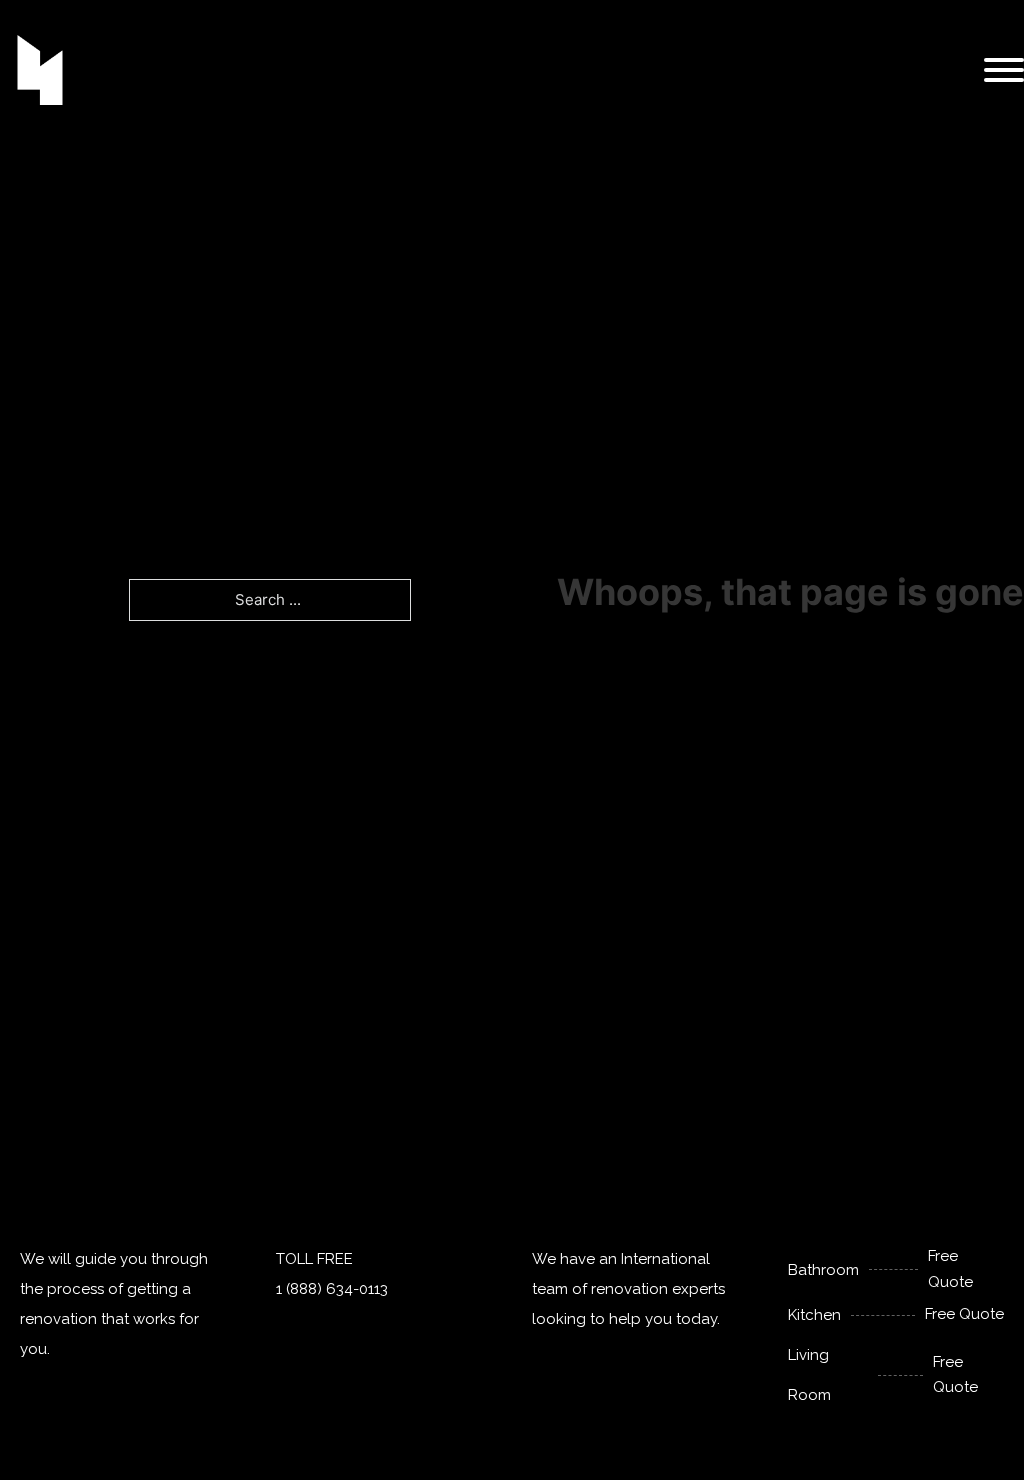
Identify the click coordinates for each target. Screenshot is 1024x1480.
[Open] (1004, 70)
